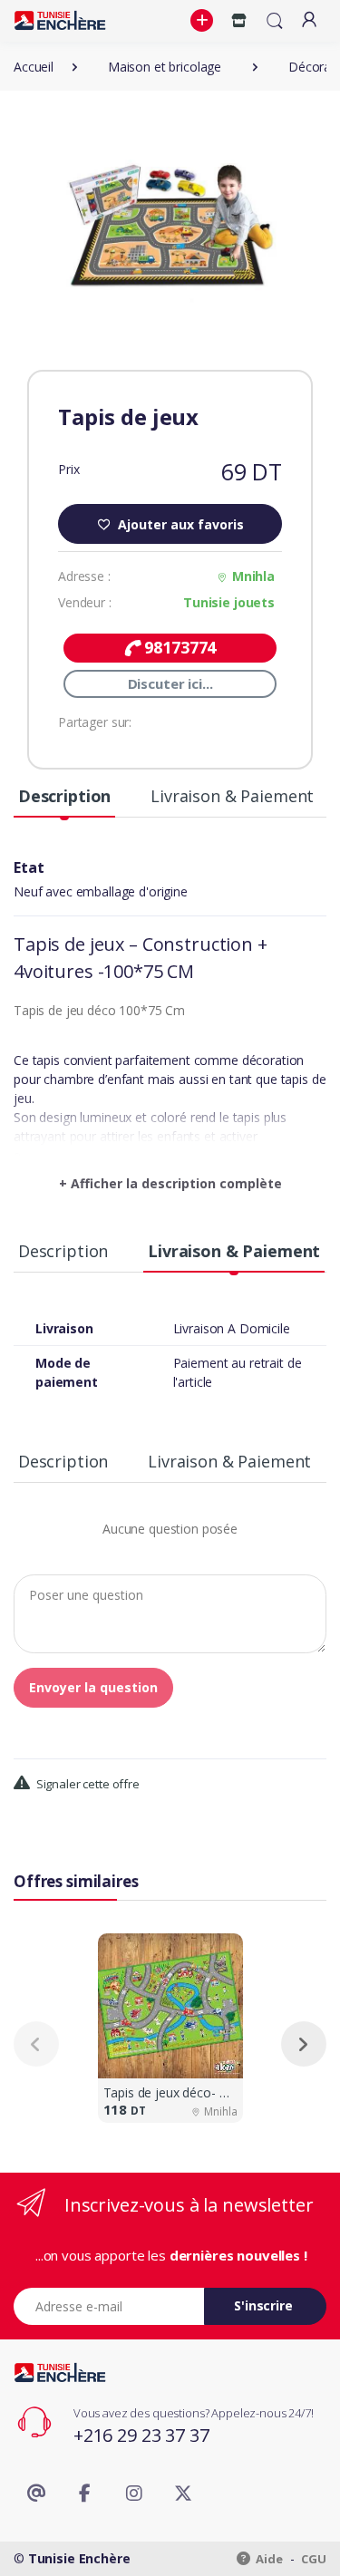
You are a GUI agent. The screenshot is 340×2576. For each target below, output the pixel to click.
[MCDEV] (60, 20)
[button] (204, 21)
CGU (314, 2559)
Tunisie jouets (229, 602)
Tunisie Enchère (79, 2558)
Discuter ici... (170, 683)
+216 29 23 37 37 (141, 2435)
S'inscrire (263, 2305)
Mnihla (253, 576)
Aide (268, 2559)
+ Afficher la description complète (170, 1183)
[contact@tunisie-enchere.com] (36, 2494)
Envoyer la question (93, 1687)
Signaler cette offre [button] (87, 1784)
